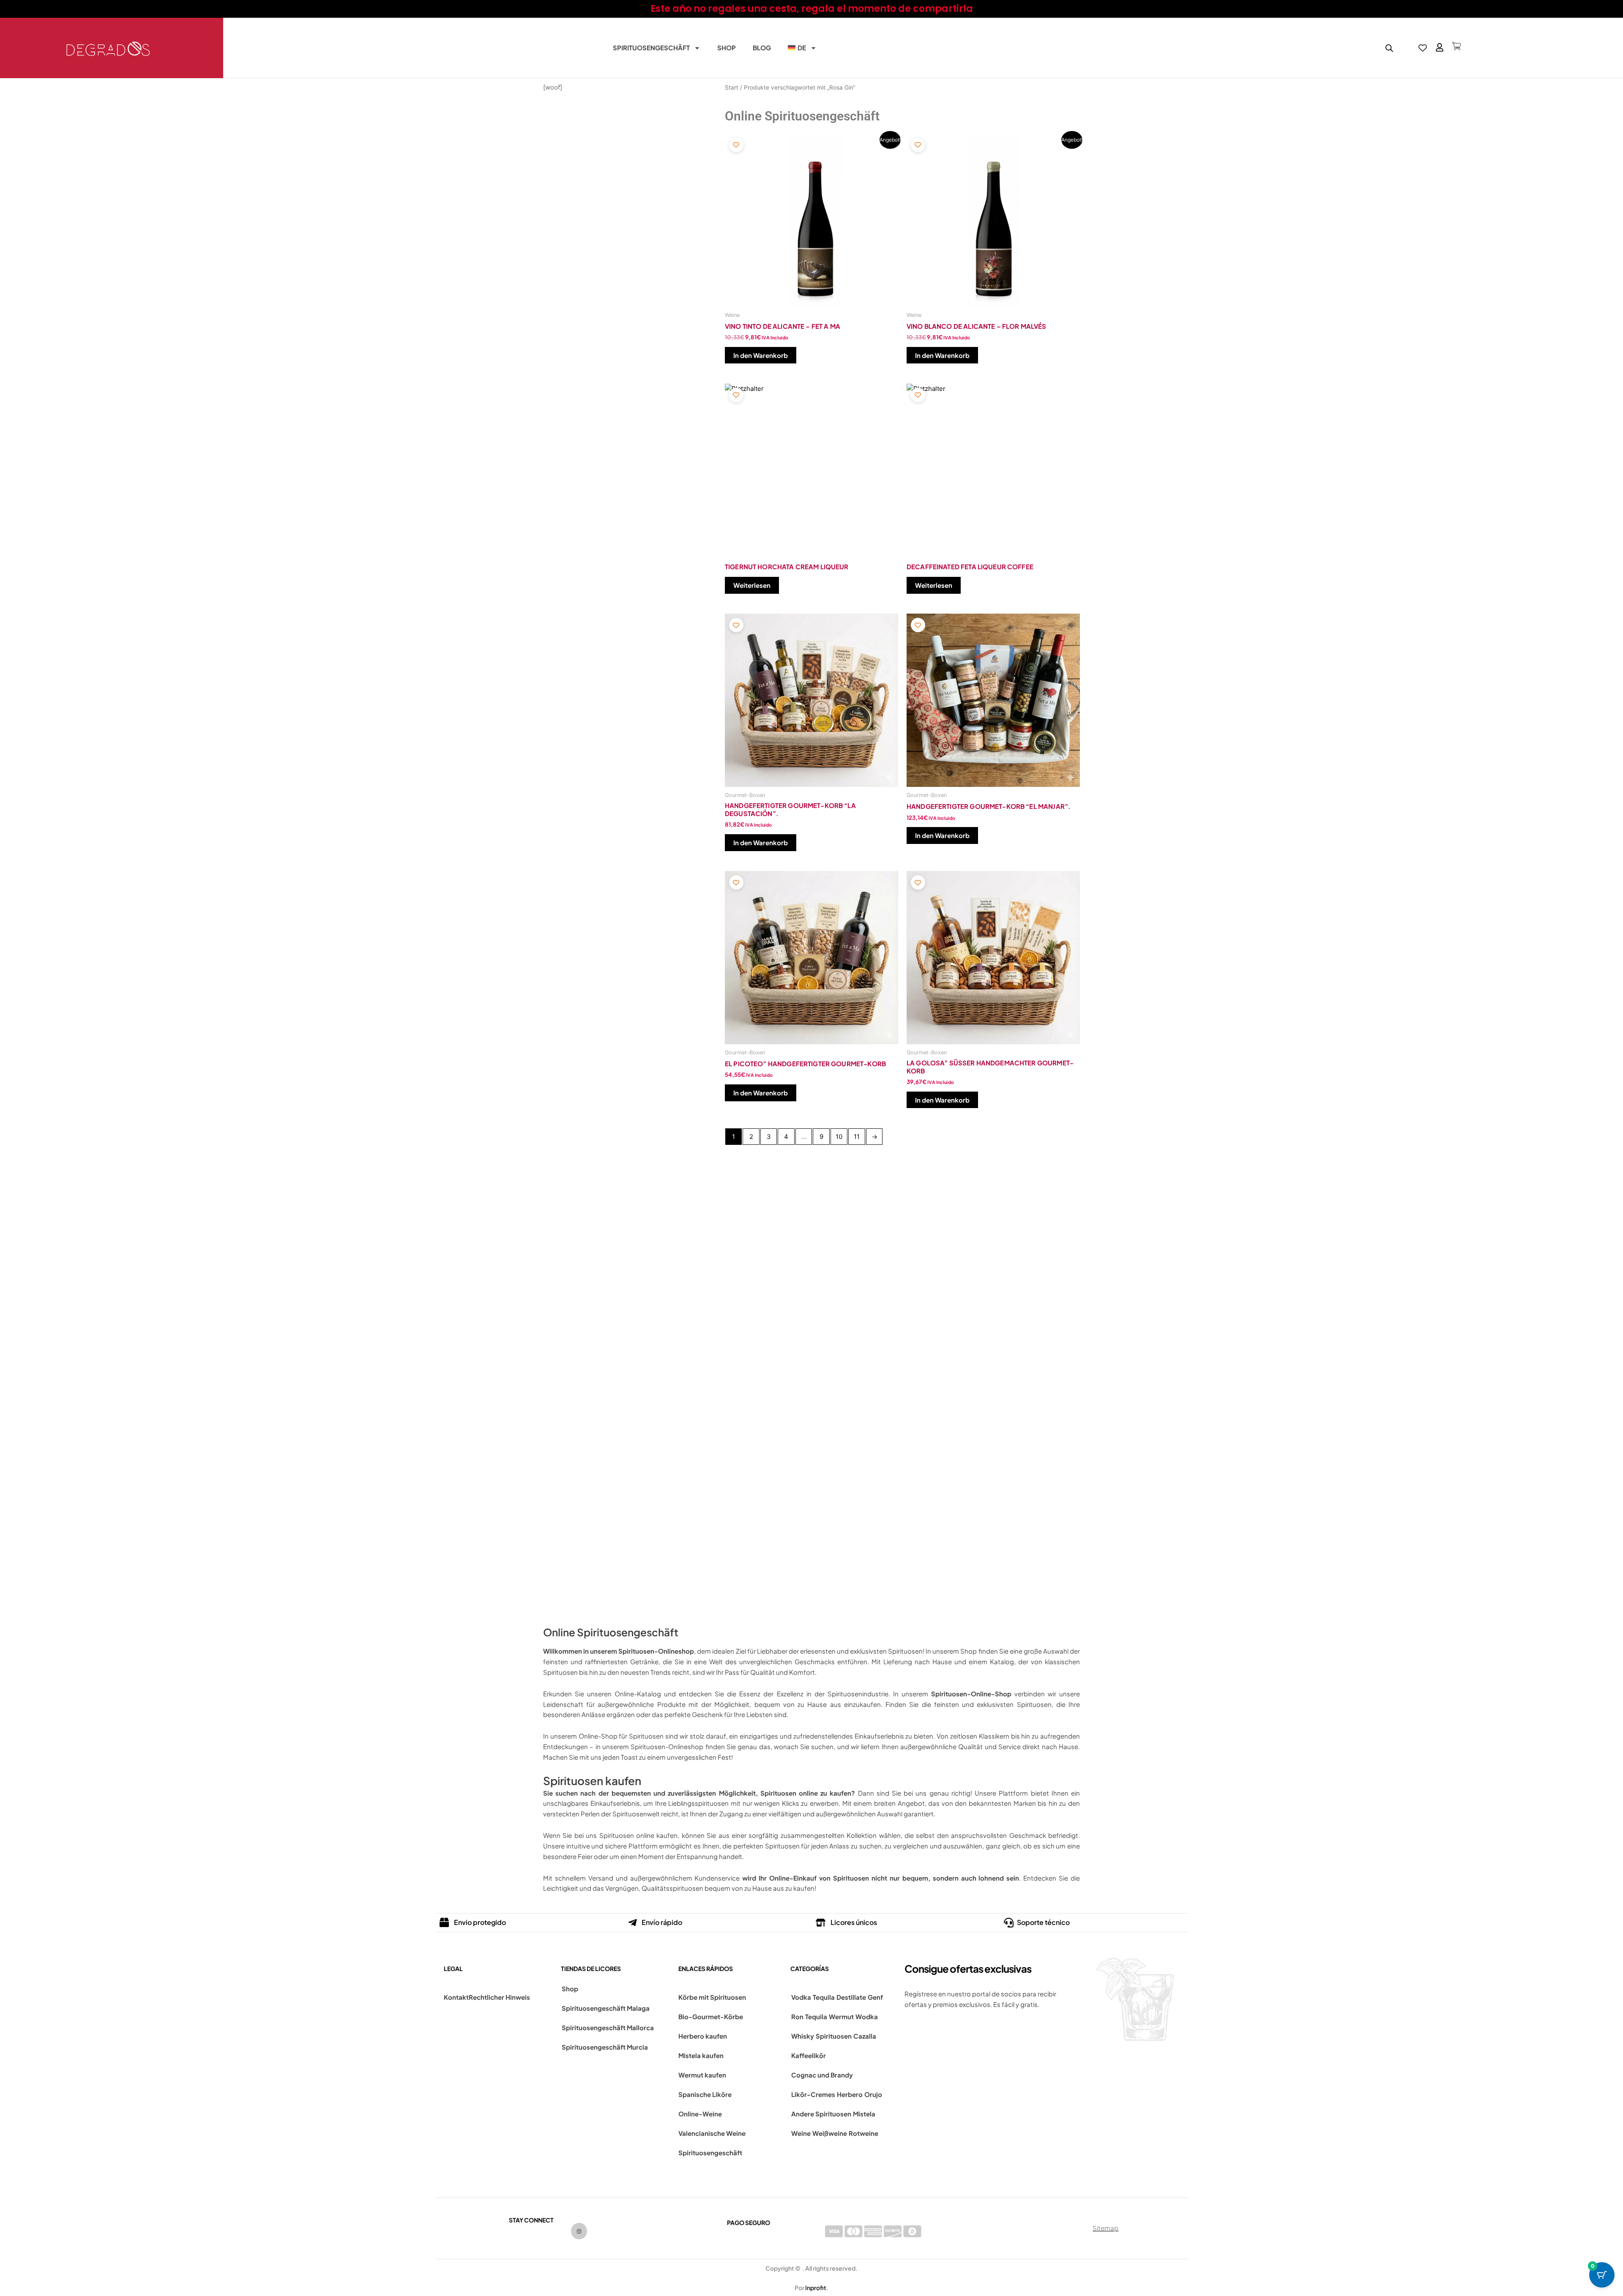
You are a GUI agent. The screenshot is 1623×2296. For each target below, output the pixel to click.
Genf (875, 1997)
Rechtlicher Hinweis (499, 1997)
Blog (762, 48)
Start (732, 87)
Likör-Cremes (813, 2094)
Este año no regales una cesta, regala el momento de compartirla (812, 9)
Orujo (873, 2094)
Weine (801, 2133)
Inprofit (816, 2288)
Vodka (801, 1997)
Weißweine (830, 2133)
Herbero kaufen (703, 2036)
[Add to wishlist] (736, 145)
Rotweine (863, 2133)
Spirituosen (834, 2036)
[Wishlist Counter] (1423, 48)
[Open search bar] (1389, 48)
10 (839, 1137)
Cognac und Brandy (822, 2075)
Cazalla (865, 2036)
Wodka (867, 2016)
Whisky (803, 2036)
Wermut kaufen (702, 2075)
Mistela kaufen (701, 2055)
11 (857, 1137)
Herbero (850, 2094)
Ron (797, 2016)
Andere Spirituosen (821, 2114)
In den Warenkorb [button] (761, 355)
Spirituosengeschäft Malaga (606, 2008)
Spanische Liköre (705, 2094)
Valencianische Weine (712, 2133)
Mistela (864, 2114)
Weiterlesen (752, 585)
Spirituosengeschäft (651, 48)
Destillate (851, 1997)
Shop (727, 48)
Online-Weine (700, 2114)
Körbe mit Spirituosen (712, 1997)
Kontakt (456, 1997)
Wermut (841, 2016)
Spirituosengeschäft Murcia (605, 2047)
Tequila (824, 1997)
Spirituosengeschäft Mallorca (608, 2027)
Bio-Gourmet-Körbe (711, 2016)
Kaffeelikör (809, 2055)
